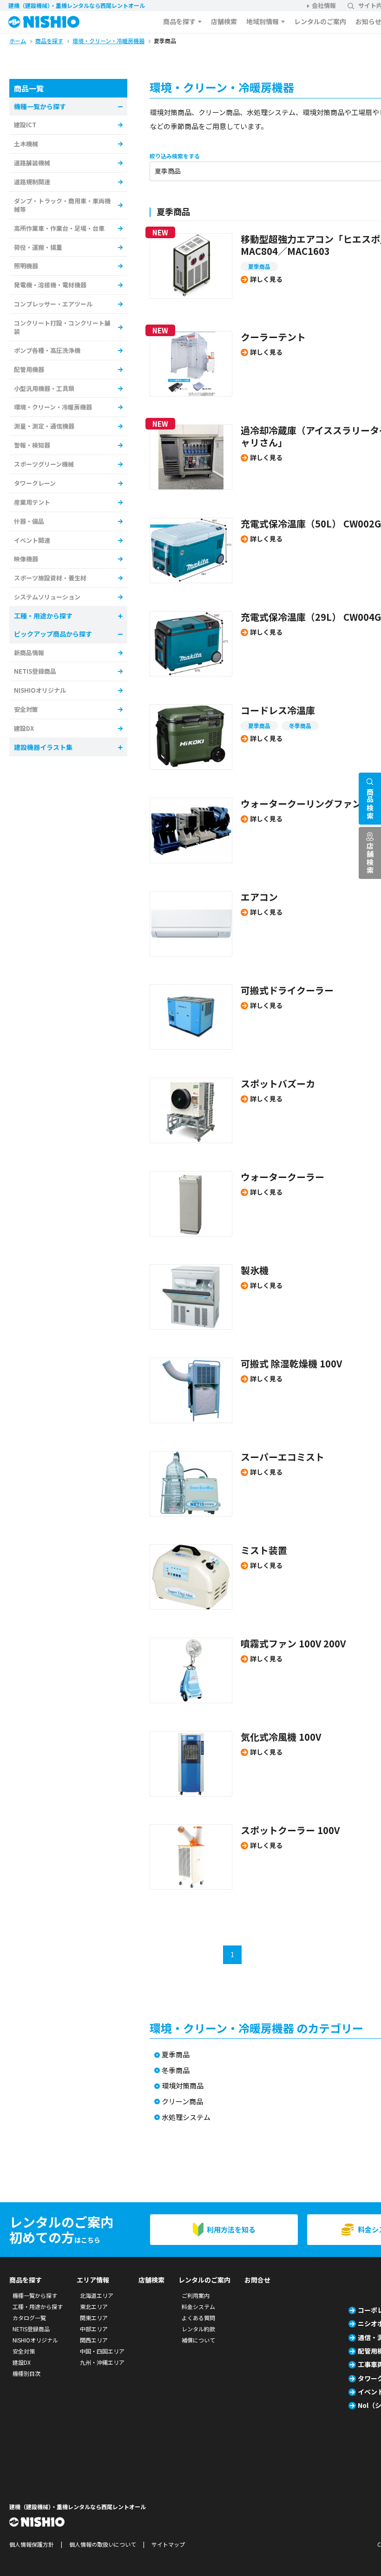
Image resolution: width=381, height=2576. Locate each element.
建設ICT (25, 125)
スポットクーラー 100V (290, 1830)
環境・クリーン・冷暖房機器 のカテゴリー (256, 2028)
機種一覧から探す (35, 2295)
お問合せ (257, 2280)
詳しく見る (266, 279)
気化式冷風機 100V (281, 1737)
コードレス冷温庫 (278, 710)
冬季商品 (300, 725)
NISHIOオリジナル (40, 690)
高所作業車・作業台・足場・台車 (59, 228)
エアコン (259, 897)
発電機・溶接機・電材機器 (50, 285)
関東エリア (94, 2318)
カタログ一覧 (29, 2318)
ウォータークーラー (282, 1177)
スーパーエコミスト (282, 1457)
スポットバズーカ (278, 1083)
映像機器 (26, 559)
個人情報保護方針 (32, 2544)
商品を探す (179, 21)
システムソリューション (47, 597)
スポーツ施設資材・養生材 (50, 578)
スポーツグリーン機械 (44, 464)
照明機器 (26, 266)
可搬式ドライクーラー (287, 990)
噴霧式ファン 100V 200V (293, 1643)
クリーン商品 (182, 2102)
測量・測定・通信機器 (44, 426)
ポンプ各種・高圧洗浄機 (47, 350)
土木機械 (26, 144)
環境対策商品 (183, 2086)
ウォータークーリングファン (301, 803)
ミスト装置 (264, 1550)
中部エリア (94, 2329)
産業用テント (32, 502)
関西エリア (94, 2340)
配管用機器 (29, 369)
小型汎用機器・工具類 (44, 388)
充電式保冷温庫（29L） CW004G (311, 617)
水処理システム (186, 2117)
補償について (198, 2340)
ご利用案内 (196, 2295)
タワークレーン (35, 483)
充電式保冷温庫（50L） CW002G (311, 524)
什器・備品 (29, 521)
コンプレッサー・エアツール (53, 304)
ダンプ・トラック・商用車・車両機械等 (62, 205)
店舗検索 (224, 21)
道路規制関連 (32, 182)
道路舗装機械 (32, 163)
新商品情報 (29, 653)
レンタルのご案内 (320, 21)
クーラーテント (278, 337)
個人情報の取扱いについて (103, 2544)
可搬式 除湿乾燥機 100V (291, 1363)
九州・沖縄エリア (102, 2362)
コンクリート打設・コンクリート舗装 (62, 327)
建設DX (24, 728)
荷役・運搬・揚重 (38, 247)
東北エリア (94, 2306)
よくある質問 (198, 2318)
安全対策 (26, 709)
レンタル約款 (198, 2329)
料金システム (198, 2306)
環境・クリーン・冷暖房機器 (53, 407)
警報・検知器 (32, 445)
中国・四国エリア (102, 2351)
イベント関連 (32, 540)
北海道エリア (97, 2295)
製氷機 (255, 1270)
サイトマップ (168, 2544)
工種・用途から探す (38, 2306)
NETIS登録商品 (35, 671)
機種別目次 (26, 2373)
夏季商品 (259, 266)
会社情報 (324, 5)
